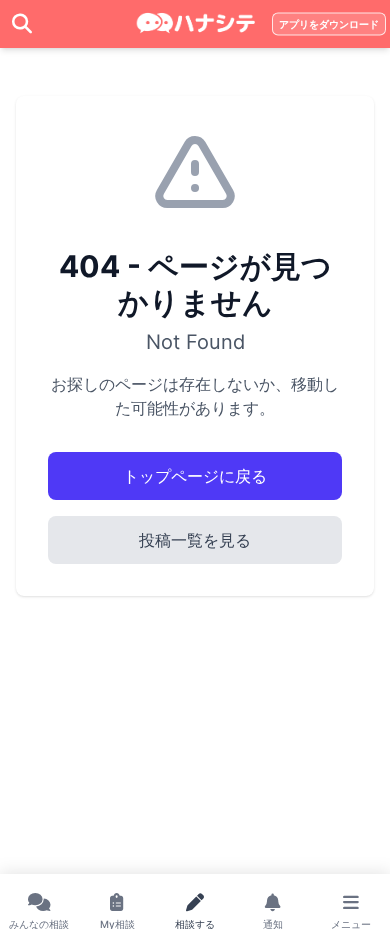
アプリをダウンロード (329, 24)
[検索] (22, 24)
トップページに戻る (195, 476)
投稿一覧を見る (195, 540)
